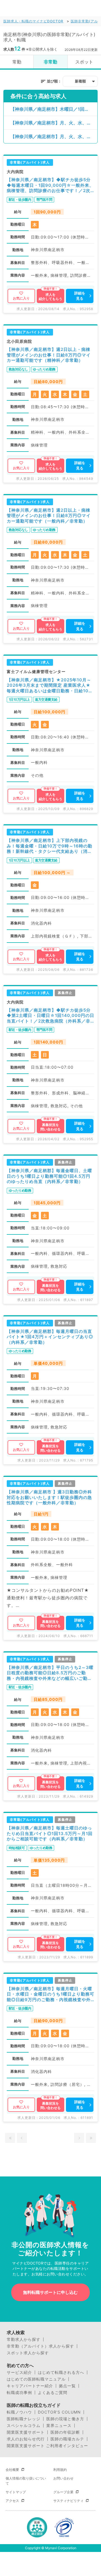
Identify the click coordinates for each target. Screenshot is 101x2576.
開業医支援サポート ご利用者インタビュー (47, 2446)
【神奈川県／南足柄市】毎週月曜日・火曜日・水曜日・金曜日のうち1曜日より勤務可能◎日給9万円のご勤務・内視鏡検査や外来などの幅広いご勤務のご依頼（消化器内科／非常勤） (50, 1994)
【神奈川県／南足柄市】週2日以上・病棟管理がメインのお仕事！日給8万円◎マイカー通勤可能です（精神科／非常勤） (49, 355)
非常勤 (50, 62)
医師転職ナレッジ (24, 2419)
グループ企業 (63, 2492)
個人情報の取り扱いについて (26, 2481)
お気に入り (21, 298)
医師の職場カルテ (67, 2439)
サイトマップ (16, 2492)
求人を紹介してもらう (50, 297)
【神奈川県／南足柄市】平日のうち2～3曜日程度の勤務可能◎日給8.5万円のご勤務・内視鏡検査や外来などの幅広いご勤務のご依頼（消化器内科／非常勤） (50, 1673)
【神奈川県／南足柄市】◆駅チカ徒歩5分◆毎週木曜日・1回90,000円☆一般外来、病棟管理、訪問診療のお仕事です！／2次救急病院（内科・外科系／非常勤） (50, 185)
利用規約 (60, 2470)
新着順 (80, 81)
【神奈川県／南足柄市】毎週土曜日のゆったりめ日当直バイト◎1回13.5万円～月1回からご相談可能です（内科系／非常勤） (50, 1833)
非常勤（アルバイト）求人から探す (40, 2346)
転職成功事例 (19, 2393)
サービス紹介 (19, 2372)
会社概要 (12, 2470)
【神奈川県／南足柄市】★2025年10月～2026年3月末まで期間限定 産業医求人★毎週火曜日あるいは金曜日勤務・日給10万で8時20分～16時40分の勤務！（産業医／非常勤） (50, 685)
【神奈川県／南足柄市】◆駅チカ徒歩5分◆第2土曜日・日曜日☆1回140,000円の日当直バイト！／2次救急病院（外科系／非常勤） (50, 1016)
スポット (84, 62)
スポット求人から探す (28, 2353)
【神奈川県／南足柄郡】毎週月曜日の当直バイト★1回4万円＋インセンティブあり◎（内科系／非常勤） (50, 1337)
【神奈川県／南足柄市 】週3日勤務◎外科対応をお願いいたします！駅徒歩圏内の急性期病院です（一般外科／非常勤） (49, 1497)
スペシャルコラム (24, 2426)
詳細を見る (80, 296)
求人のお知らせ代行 (26, 2439)
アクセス (12, 2501)
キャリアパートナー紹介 (30, 2386)
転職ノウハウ (19, 2412)
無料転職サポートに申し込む (50, 2292)
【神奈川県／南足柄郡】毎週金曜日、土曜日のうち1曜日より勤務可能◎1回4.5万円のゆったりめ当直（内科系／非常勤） (49, 1176)
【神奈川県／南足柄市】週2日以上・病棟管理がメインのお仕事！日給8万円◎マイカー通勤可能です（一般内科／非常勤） (49, 516)
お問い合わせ (63, 2478)
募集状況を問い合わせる (50, 1127)
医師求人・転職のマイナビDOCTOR (33, 21)
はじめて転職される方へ (61, 2372)
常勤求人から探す (24, 2339)
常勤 (17, 62)
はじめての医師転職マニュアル (36, 2379)
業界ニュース (59, 2426)
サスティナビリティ (68, 2501)
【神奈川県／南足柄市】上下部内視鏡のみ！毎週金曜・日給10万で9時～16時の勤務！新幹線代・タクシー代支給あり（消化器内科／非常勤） (50, 846)
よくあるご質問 (53, 2393)
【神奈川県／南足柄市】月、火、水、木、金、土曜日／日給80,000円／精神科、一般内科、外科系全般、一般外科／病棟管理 (54, 123)
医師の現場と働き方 (65, 2419)
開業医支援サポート (26, 2432)
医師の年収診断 (65, 2432)
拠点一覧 (67, 2386)
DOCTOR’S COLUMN (59, 2412)
